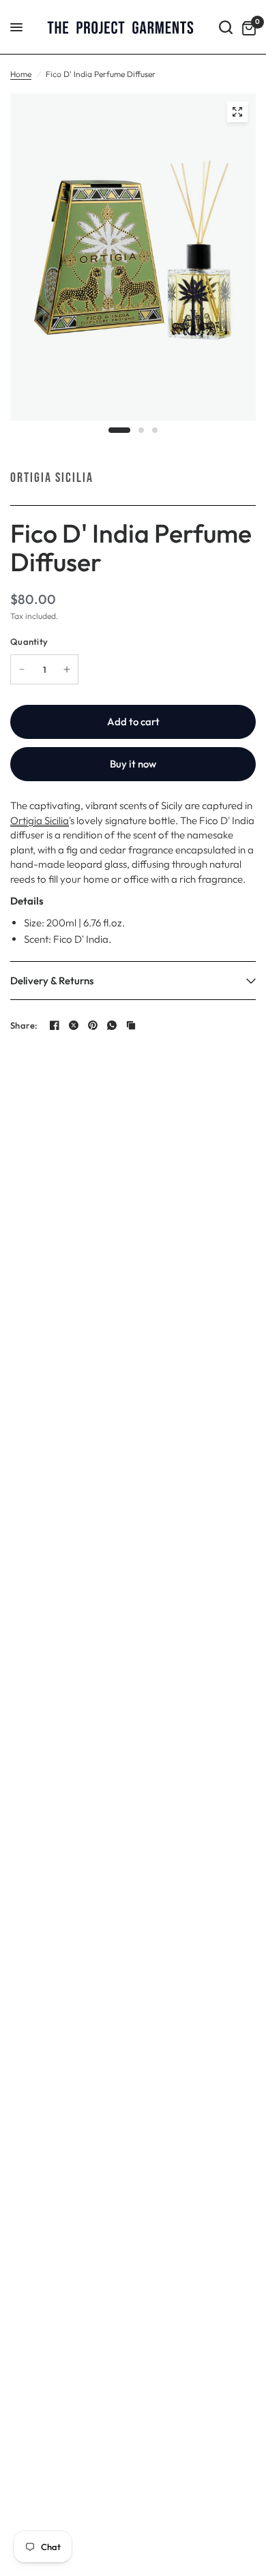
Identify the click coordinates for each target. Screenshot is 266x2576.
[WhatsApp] (112, 1025)
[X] (74, 1025)
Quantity (29, 641)
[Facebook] (55, 1025)
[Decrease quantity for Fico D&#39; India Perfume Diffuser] (22, 669)
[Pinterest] (93, 1025)
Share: (24, 1026)
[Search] (226, 27)
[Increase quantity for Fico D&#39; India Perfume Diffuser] (67, 669)
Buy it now (133, 764)
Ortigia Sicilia (52, 478)
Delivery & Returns (52, 981)
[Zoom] (237, 112)
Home (21, 74)
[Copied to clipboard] (131, 1025)
